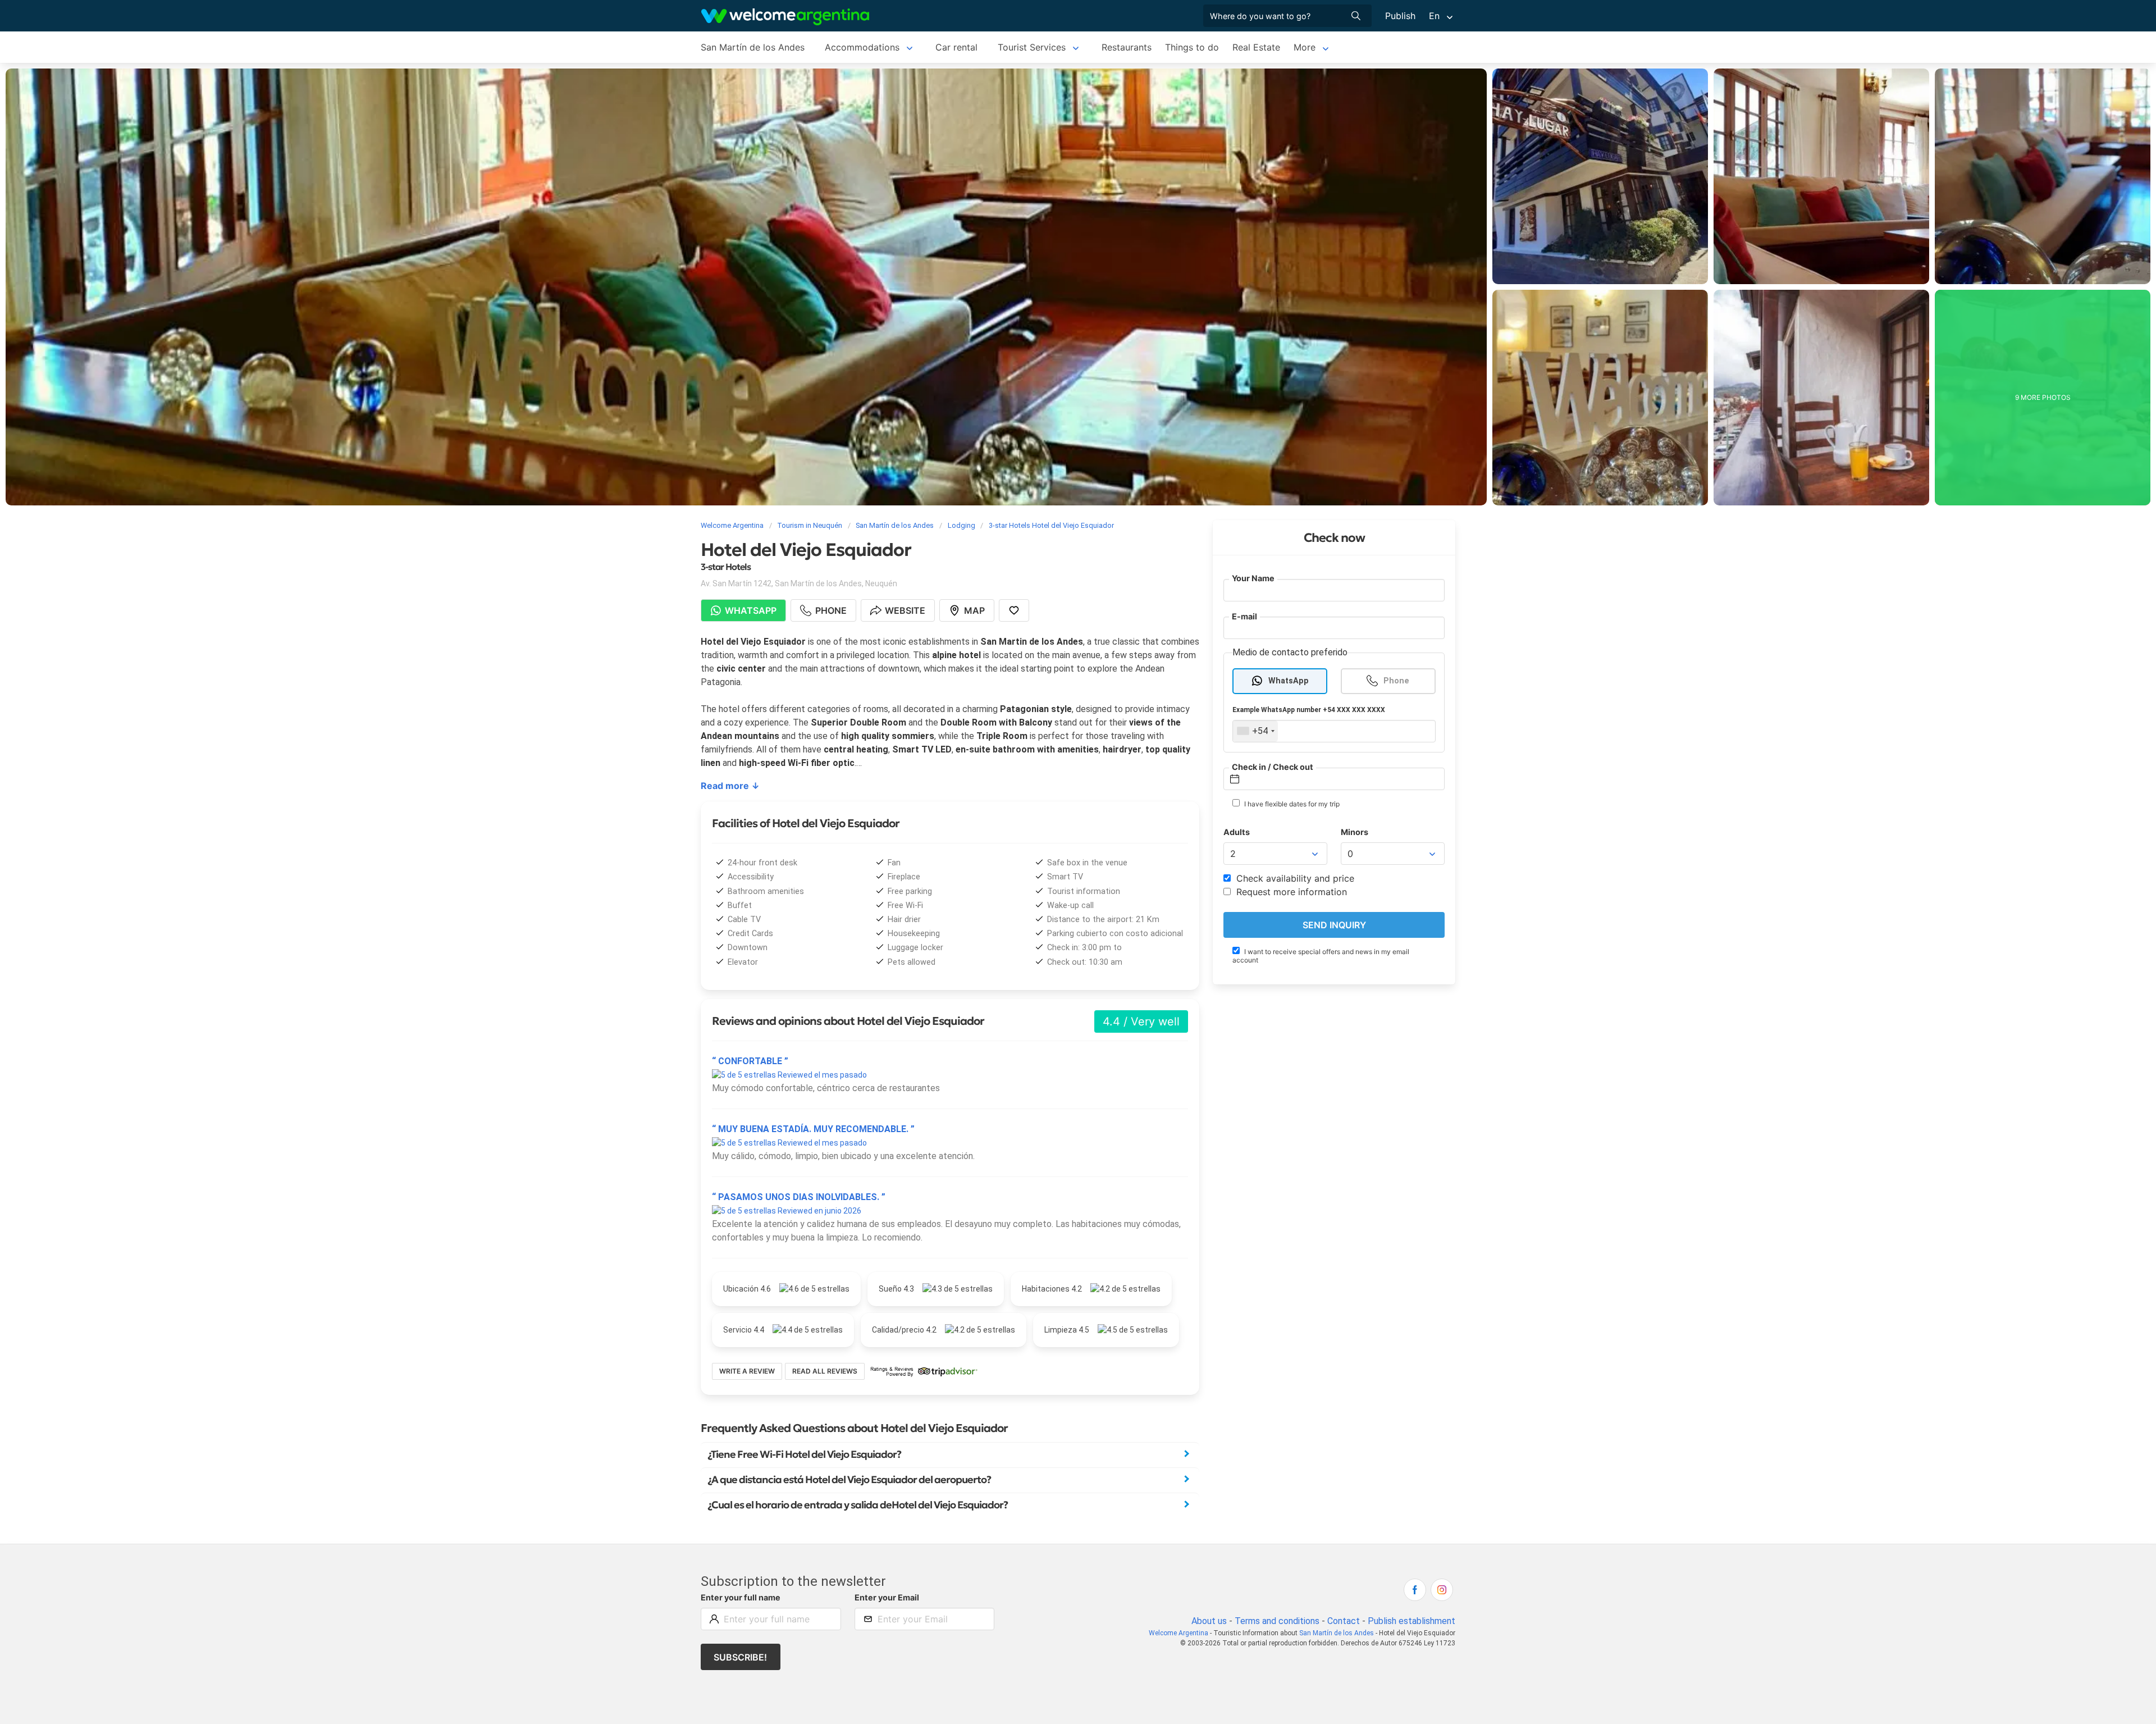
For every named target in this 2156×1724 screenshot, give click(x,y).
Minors (1355, 832)
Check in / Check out (1273, 767)
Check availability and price (1294, 878)
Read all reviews (825, 1371)
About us (1209, 1621)
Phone (1396, 681)
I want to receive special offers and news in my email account (1321, 956)
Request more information (1290, 892)
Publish (1400, 16)
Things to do (1192, 47)
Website (905, 610)
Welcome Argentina (1179, 1633)
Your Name (1253, 578)
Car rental (956, 47)
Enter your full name (741, 1597)
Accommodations (862, 47)
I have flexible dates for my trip (1291, 804)
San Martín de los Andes (753, 47)
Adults (1237, 832)
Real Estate (1256, 47)
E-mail (1244, 616)
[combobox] (1255, 731)
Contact (1344, 1621)
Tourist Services (1032, 47)
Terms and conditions (1277, 1621)
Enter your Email (887, 1597)
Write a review (747, 1371)
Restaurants (1127, 47)
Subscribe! (740, 1657)
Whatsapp (751, 610)
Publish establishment (1412, 1621)
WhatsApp (1289, 681)
